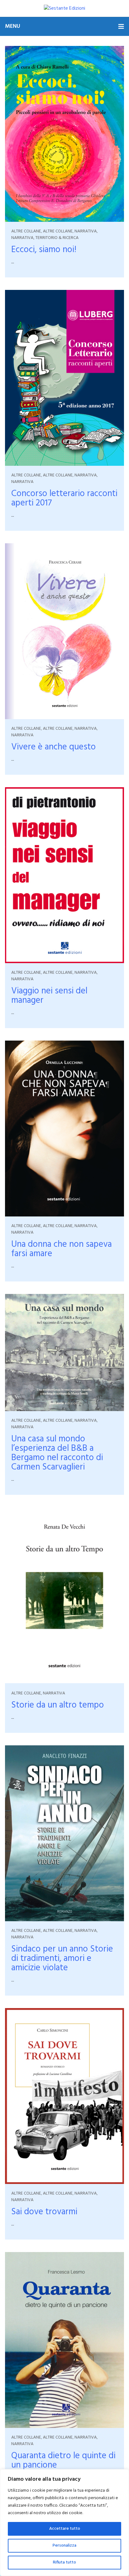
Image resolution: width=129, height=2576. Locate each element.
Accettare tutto (65, 2529)
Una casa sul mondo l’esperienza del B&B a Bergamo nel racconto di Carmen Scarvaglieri (57, 1453)
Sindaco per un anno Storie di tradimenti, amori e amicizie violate (62, 1959)
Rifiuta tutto (64, 2562)
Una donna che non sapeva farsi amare (62, 1249)
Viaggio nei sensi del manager (49, 996)
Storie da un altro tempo (58, 1705)
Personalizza (64, 2546)
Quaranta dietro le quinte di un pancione (63, 2461)
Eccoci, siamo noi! (44, 250)
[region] (64, 2523)
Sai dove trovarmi (44, 2212)
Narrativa (86, 231)
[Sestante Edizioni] (64, 8)
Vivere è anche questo (54, 747)
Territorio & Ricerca (57, 238)
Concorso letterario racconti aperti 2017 (64, 498)
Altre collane (26, 231)
